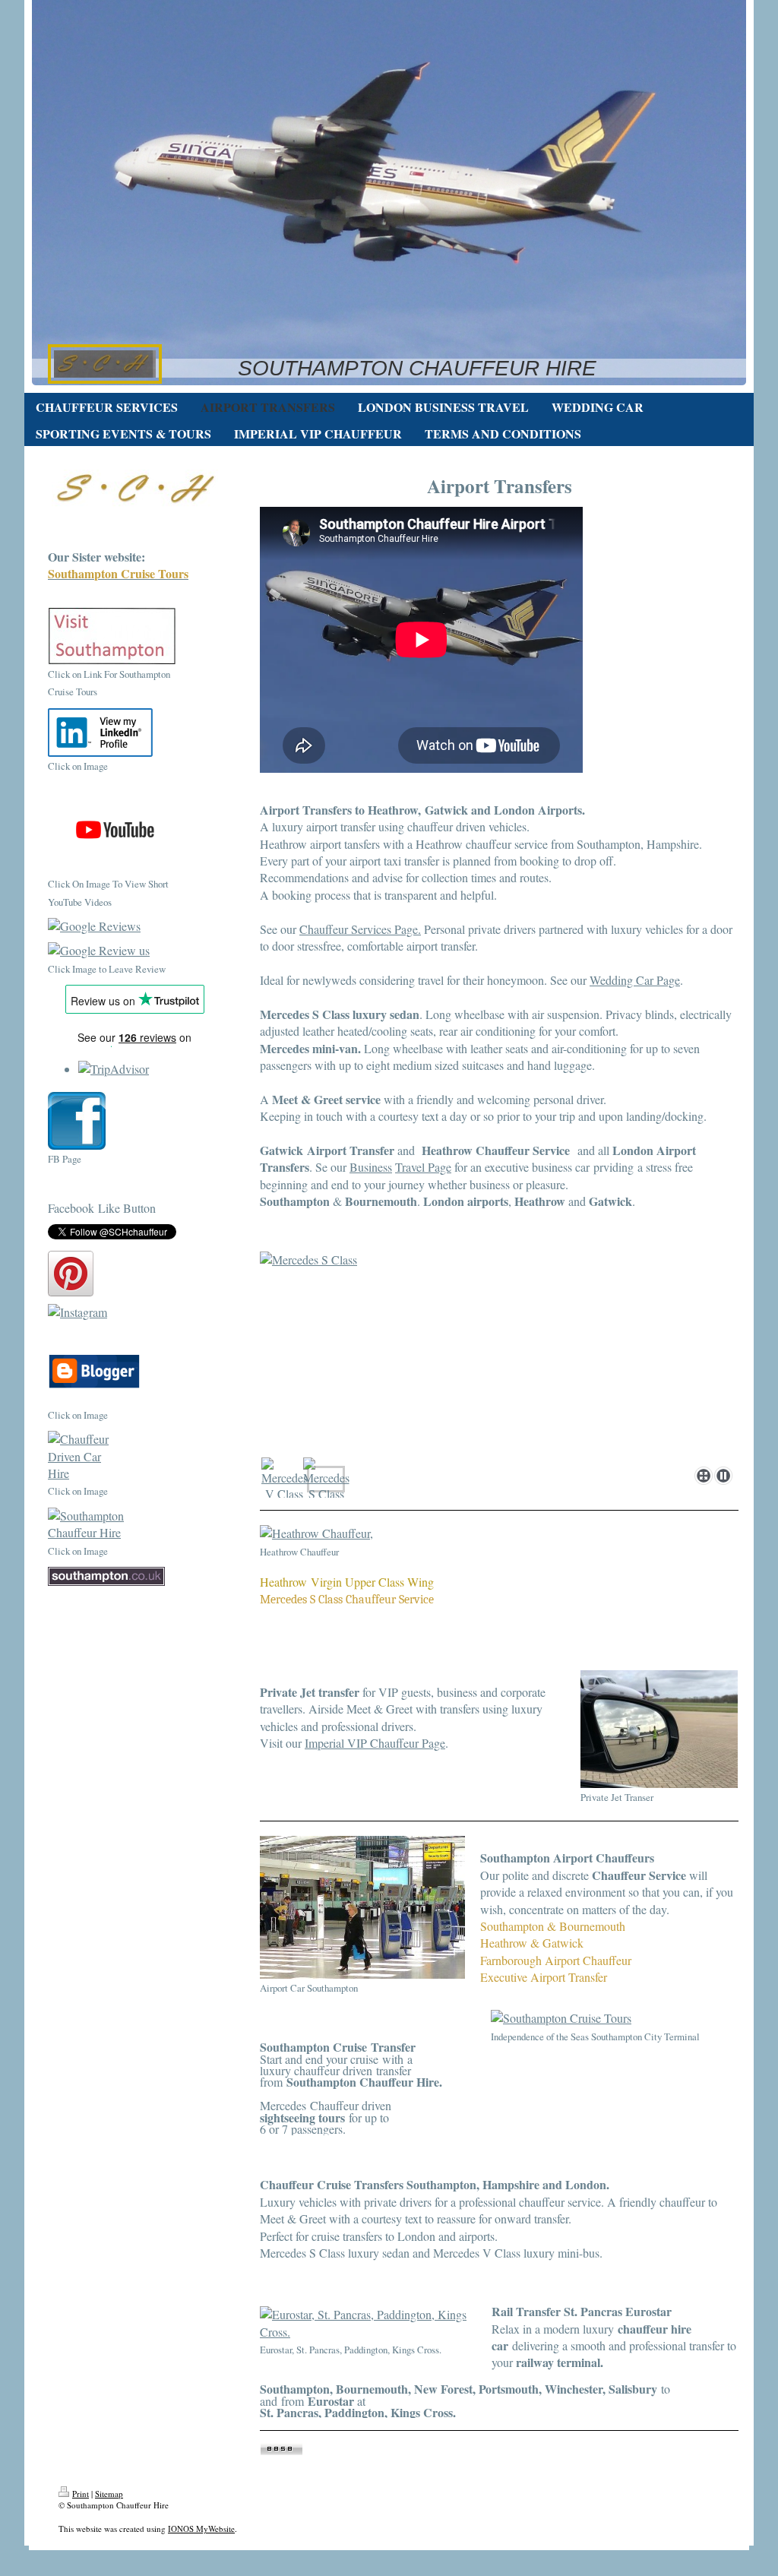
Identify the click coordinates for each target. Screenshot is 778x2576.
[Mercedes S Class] (499, 1356)
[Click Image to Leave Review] (123, 951)
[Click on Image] (100, 733)
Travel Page (423, 1167)
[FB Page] (77, 1121)
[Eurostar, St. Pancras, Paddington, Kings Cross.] (368, 2323)
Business (371, 1167)
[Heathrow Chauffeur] (361, 1533)
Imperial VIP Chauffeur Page (375, 1743)
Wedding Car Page (635, 980)
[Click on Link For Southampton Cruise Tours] (112, 636)
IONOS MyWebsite (201, 2529)
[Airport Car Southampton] (362, 1907)
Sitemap (109, 2494)
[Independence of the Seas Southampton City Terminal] (614, 2018)
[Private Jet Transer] (659, 1729)
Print (81, 2494)
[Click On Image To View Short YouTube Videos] (123, 828)
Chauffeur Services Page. (360, 929)
